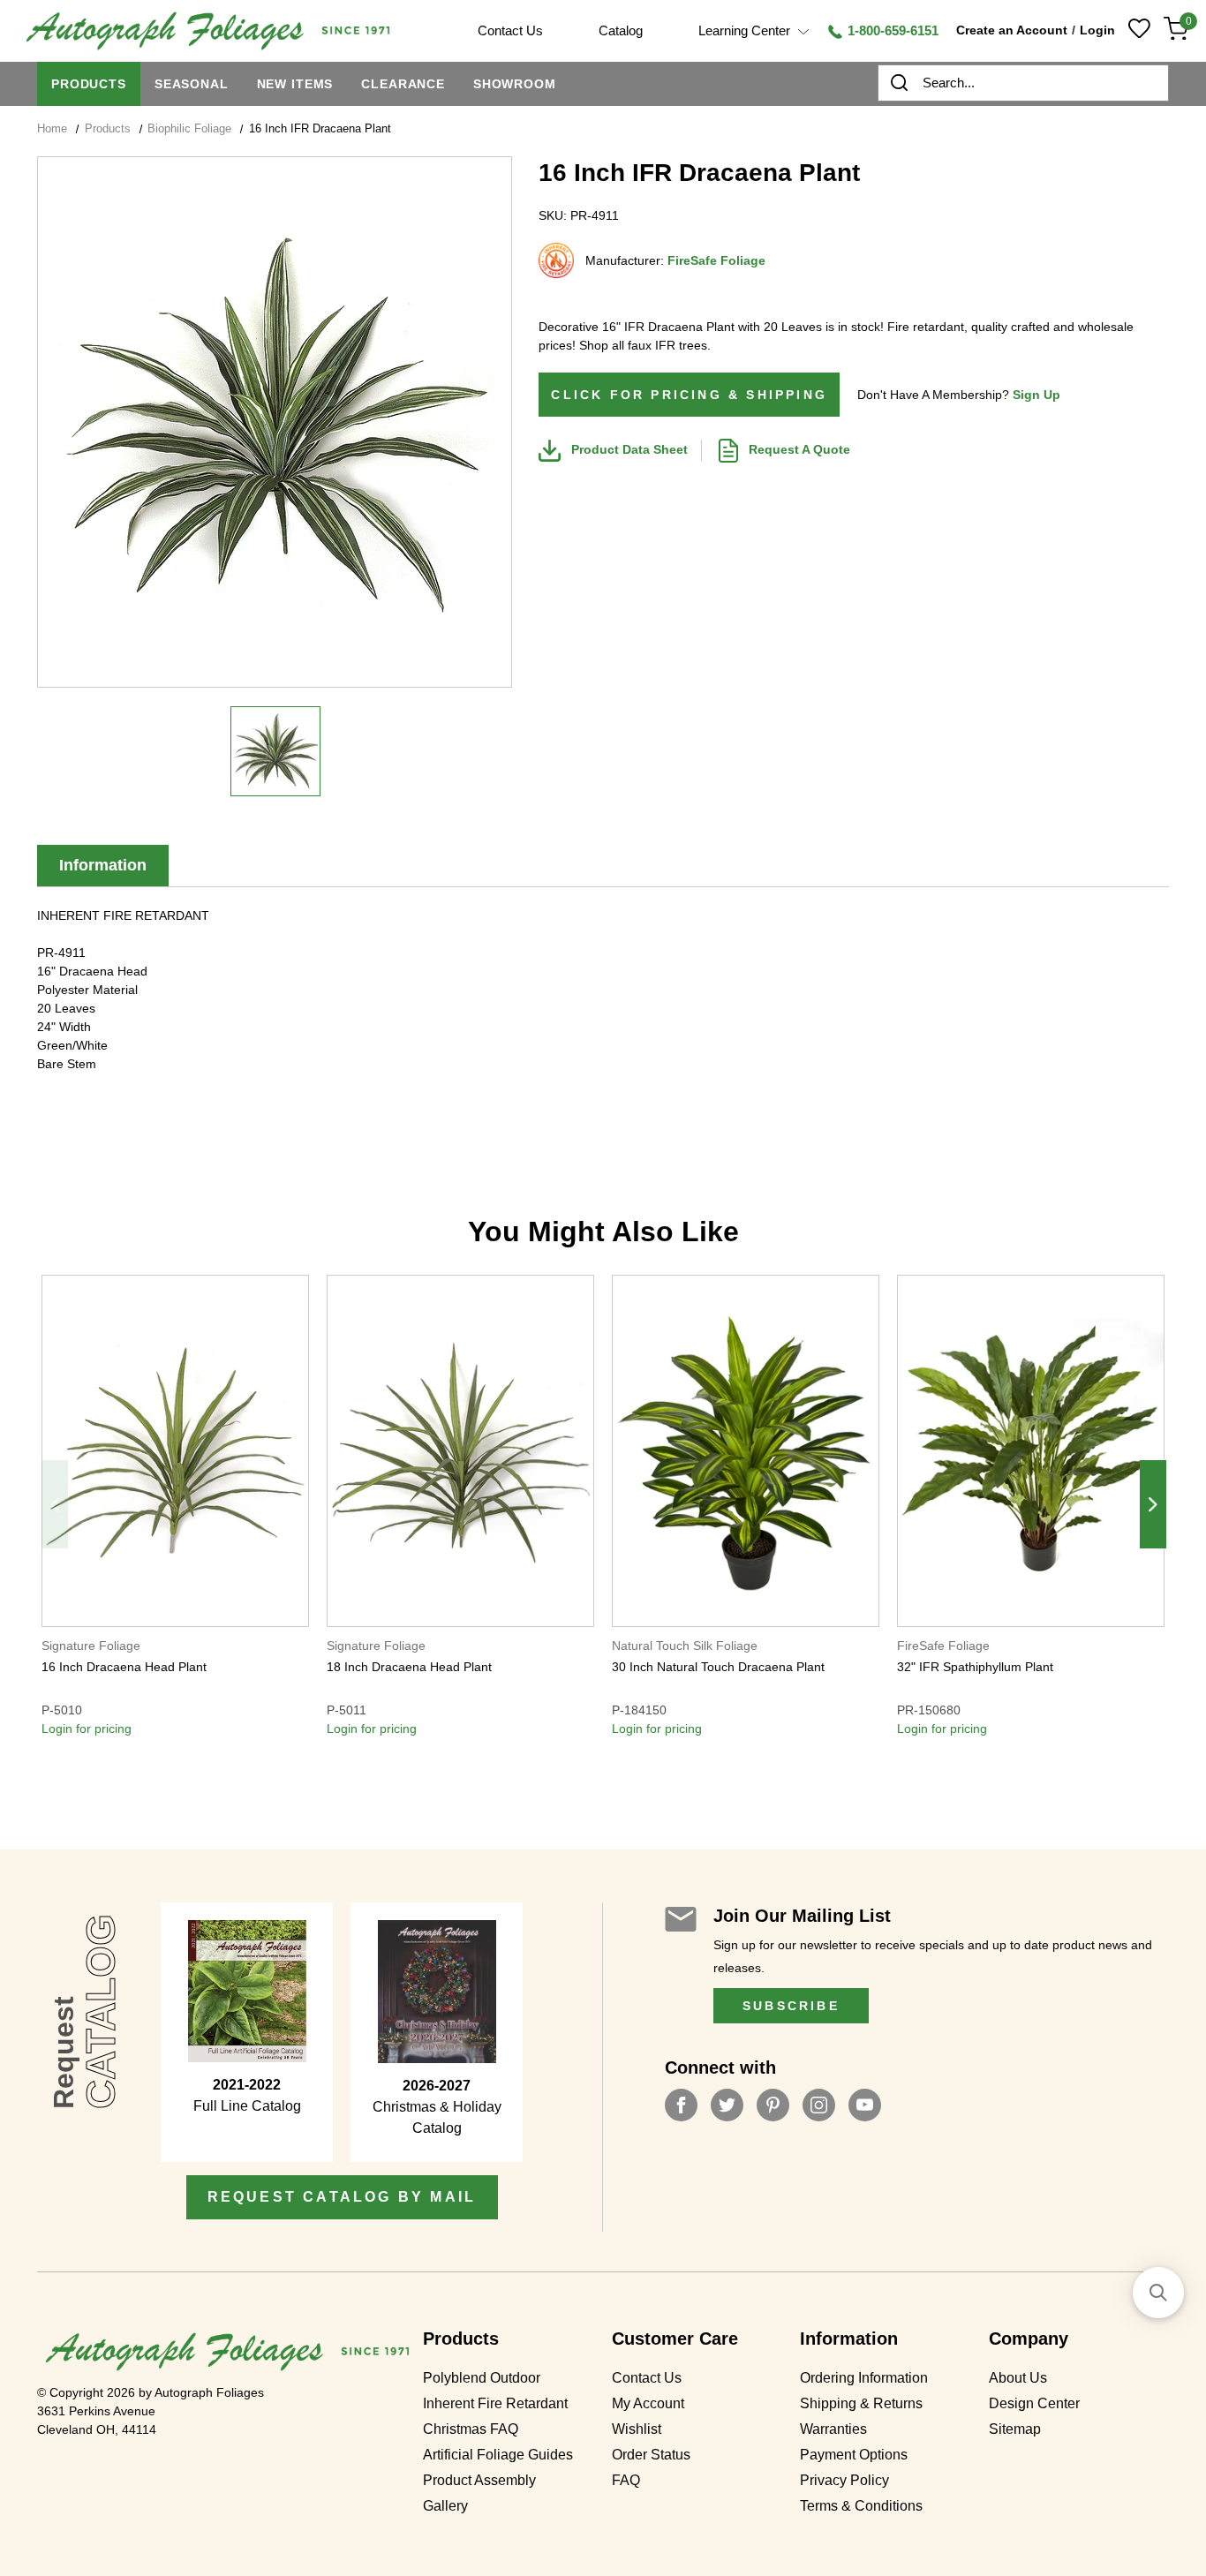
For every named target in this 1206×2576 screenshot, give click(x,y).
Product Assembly (479, 2481)
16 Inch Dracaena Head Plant (124, 1667)
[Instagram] (819, 2105)
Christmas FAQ (471, 2429)
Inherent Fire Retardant (495, 2404)
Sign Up (1036, 395)
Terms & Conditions (861, 2506)
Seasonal (192, 84)
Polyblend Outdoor (482, 2378)
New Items (295, 84)
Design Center (1034, 2404)
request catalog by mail (342, 2197)
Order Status (651, 2455)
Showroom (515, 84)
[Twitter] (727, 2105)
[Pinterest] (773, 2105)
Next (1153, 1504)
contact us (510, 30)
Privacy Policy (844, 2481)
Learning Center (746, 30)
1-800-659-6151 (891, 30)
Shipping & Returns (861, 2404)
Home (52, 128)
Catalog (621, 30)
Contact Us (647, 2378)
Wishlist (637, 2429)
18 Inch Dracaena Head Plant (409, 1667)
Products (89, 84)
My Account (648, 2404)
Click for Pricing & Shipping (689, 395)
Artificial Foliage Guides (498, 2455)
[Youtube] (865, 2105)
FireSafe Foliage (716, 260)
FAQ (626, 2481)
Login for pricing (87, 1729)
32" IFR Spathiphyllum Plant (975, 1667)
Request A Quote (798, 449)
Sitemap (1015, 2429)
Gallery (445, 2506)
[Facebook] (681, 2105)
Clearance (403, 84)
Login (1097, 30)
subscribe (791, 2006)
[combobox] (1023, 83)
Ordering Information (864, 2378)
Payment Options (854, 2455)
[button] (1158, 2293)
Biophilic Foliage (189, 128)
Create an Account (1012, 30)
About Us (1018, 2378)
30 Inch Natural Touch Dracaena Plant (718, 1667)
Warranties (833, 2429)
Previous (55, 1504)
